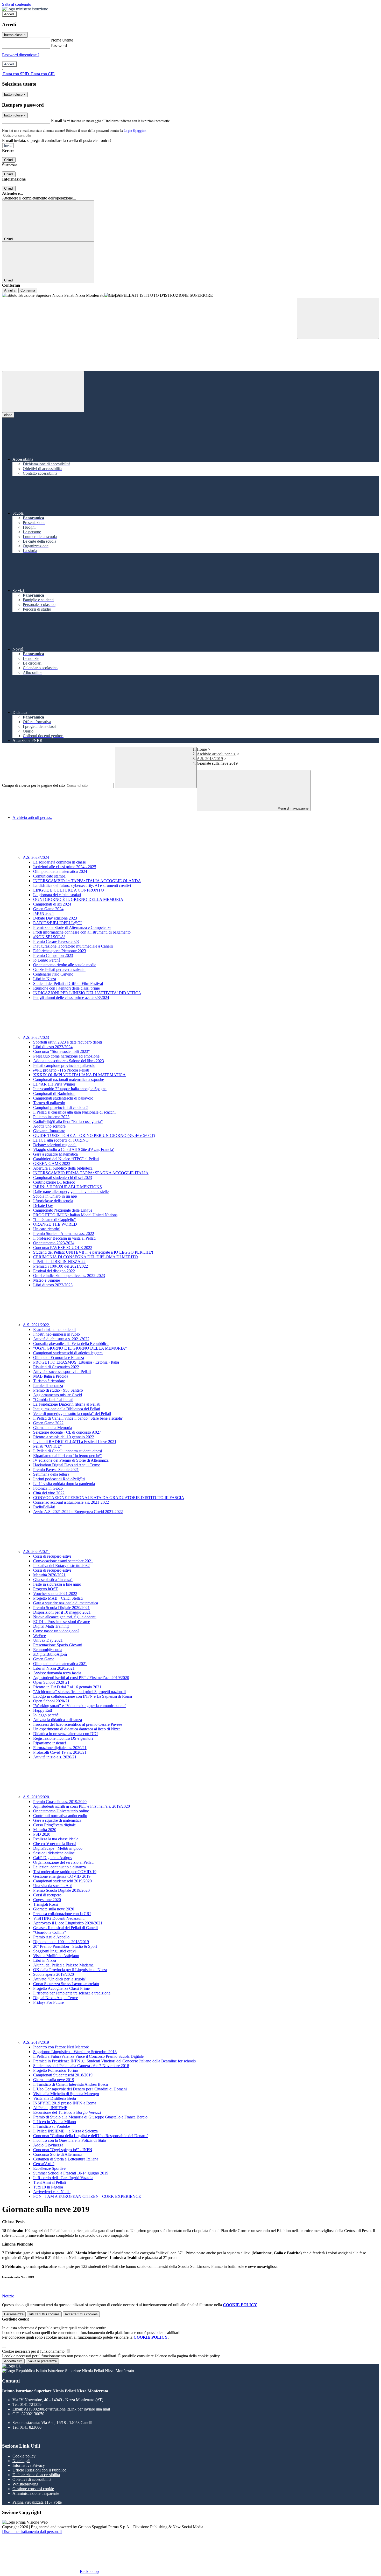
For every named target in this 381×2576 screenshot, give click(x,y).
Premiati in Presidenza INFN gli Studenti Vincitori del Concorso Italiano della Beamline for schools (114, 2061)
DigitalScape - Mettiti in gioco (58, 1848)
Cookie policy (24, 2456)
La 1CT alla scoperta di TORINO (61, 1140)
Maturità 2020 (45, 1830)
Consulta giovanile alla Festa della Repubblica (71, 1344)
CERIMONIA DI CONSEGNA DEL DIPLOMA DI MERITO (86, 1257)
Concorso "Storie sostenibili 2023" (62, 1051)
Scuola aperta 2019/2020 (54, 1974)
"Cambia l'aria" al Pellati (53, 1400)
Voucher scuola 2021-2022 (55, 1594)
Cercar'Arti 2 (44, 2164)
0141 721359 (31, 2404)
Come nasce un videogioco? (56, 1631)
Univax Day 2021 (48, 1640)
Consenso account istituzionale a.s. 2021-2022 (71, 1502)
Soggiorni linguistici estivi (54, 1951)
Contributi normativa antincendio (60, 1816)
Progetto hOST (46, 1589)
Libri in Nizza (45, 979)
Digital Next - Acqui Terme (56, 1998)
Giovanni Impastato (49, 1131)
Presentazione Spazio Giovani (58, 1645)
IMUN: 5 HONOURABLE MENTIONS (68, 1187)
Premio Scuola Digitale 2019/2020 (61, 1890)
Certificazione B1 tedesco (54, 1182)
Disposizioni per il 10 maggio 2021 (62, 1612)
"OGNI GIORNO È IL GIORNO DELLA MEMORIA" (80, 1348)
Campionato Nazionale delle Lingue (63, 1210)
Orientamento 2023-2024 (54, 1243)
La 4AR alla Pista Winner (54, 1084)
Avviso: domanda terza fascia (57, 1673)
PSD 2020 (42, 1834)
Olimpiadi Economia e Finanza (59, 1358)
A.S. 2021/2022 (36, 1325)
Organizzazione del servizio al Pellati (63, 1862)
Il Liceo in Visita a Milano (55, 2122)
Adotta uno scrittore (49, 1126)
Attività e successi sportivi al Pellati (62, 1372)
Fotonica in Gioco (48, 1488)
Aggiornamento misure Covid (58, 1395)
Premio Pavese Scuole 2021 (56, 1470)
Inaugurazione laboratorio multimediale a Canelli (73, 946)
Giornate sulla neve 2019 (54, 2080)
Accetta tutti (81, 2314)
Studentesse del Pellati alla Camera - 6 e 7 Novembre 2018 (81, 2066)
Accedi (9, 14)
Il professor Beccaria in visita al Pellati (64, 1238)
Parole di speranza (48, 1386)
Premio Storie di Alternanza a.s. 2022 (64, 1234)
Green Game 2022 (48, 1423)
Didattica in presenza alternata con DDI (65, 1734)
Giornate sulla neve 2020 (54, 1909)
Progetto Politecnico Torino (56, 2070)
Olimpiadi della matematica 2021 (60, 1664)
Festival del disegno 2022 (54, 1271)
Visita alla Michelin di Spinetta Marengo (66, 2094)
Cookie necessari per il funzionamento (34, 2351)
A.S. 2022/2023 (36, 1037)
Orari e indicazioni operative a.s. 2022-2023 (69, 1276)
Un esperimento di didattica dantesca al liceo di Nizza (77, 1729)
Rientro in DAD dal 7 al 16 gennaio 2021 (67, 1687)
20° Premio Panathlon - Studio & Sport (65, 1946)
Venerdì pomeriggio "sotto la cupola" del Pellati (72, 1414)
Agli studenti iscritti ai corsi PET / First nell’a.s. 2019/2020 (81, 1678)
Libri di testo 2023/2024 (53, 1047)
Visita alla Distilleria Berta (55, 2098)
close (8, 415)
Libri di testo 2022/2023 (53, 1285)
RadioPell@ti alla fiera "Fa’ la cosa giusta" (68, 1121)
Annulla (10, 290)
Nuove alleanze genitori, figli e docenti (65, 1617)
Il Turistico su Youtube (52, 2126)
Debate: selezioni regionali (55, 1145)
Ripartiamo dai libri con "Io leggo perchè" (68, 1456)
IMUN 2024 (43, 913)
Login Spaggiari (135, 131)
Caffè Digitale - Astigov (53, 1858)
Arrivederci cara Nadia (52, 2192)
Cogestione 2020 (47, 1900)
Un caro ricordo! (47, 1229)
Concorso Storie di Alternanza (58, 2154)
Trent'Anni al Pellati (50, 2182)
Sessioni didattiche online (54, 1853)
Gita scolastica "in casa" (53, 1580)
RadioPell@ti (44, 1507)
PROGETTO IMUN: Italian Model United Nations (75, 1215)
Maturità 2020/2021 (49, 1575)
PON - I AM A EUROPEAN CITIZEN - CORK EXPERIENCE (87, 2196)
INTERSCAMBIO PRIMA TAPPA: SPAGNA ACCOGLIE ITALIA (91, 1173)
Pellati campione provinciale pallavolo (64, 1065)
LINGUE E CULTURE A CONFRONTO (69, 890)
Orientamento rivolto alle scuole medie (65, 965)
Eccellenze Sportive (49, 2168)
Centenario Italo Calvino (53, 974)
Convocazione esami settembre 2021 (63, 1561)
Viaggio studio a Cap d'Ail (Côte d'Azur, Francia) (74, 1149)
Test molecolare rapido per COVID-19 (65, 1872)
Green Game (44, 1659)
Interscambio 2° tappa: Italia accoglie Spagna (70, 1089)
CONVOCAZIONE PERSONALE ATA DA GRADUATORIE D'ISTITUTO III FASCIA (109, 1498)
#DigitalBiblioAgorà (50, 1654)
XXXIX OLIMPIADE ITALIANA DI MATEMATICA (79, 1075)
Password (59, 46)
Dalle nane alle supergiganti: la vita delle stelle (71, 1192)
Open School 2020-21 (51, 1682)
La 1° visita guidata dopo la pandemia (64, 1484)
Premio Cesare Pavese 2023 (56, 941)
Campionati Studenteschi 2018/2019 (63, 2075)
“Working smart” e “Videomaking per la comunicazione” (80, 1706)
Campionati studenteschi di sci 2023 (63, 1177)
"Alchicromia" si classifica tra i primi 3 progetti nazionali (79, 1692)
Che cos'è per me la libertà (55, 1844)
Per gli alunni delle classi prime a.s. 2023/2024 (71, 997)
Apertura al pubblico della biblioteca (63, 1168)
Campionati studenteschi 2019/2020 (62, 1881)
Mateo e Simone (47, 1280)
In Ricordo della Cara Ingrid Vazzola (63, 2178)
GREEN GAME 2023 (52, 1163)
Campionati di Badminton (54, 1093)
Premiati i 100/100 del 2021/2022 (61, 1266)
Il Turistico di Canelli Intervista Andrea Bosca (70, 2084)
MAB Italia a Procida (51, 1376)
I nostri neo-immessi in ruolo (57, 1334)
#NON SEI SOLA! (49, 937)
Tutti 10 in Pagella (48, 2187)
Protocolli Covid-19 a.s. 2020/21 (60, 1752)
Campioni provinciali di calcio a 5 (61, 1107)
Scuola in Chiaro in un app (55, 1196)
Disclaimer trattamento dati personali (32, 2532)
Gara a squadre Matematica (55, 1154)
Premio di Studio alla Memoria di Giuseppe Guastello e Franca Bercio (90, 2117)
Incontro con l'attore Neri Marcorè (61, 2047)
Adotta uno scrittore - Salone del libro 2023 (69, 1061)
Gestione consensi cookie (33, 2489)
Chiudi (9, 160)
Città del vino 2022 (49, 1493)
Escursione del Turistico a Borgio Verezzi (67, 2112)
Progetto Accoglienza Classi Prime (61, 1988)
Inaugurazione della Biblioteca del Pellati (67, 1409)
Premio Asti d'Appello (51, 1937)
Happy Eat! (43, 1710)
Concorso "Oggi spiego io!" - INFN (63, 2150)
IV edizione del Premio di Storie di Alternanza (71, 1460)
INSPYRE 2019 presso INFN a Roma (65, 2103)
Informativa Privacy (29, 2465)
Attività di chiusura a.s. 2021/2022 (61, 1339)
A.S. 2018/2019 (210, 759)
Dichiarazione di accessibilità (36, 2475)
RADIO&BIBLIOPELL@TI (57, 923)
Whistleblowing (25, 2484)
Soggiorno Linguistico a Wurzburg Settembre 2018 (75, 2052)
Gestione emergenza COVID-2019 (62, 1876)
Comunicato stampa (49, 876)
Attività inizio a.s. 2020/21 (55, 1757)
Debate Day (43, 1206)
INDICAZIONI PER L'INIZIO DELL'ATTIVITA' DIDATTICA (87, 993)
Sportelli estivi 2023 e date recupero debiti (68, 1042)
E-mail (57, 120)
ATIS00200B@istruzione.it (67, 2409)
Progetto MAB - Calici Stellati (58, 1598)
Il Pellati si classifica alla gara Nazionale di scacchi (74, 1112)
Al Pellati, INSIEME (50, 2108)
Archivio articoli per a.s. (216, 754)
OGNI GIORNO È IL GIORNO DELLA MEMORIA (78, 899)
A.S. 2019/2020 (36, 1797)
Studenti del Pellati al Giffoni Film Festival (68, 983)
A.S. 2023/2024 (36, 857)
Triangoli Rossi (46, 1904)
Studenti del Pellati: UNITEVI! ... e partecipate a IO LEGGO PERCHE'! (93, 1252)
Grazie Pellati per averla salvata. (59, 969)
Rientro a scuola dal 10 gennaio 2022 (64, 1437)
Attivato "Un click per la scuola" (60, 1979)
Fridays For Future (48, 2002)
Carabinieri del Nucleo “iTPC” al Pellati (66, 1159)
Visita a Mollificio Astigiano (56, 1956)
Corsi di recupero (47, 1895)
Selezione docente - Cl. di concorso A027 (67, 1432)
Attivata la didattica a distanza (58, 1720)
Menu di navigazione (292, 808)
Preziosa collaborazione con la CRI (62, 1914)
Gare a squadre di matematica (57, 1820)
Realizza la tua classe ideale (56, 1839)
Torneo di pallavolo (49, 1103)
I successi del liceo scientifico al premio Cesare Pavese (78, 1724)
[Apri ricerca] (338, 318)
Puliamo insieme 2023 (51, 1117)
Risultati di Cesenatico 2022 (56, 1367)
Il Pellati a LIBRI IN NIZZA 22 (59, 1262)
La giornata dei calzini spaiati (57, 895)
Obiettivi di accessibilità (32, 2479)
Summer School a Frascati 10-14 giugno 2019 (71, 2173)
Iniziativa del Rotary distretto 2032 (61, 1566)
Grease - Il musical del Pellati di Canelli (65, 1928)
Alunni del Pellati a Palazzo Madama (63, 1965)
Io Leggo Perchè (47, 960)
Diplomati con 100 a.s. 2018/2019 (61, 1942)
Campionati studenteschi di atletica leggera (68, 1353)
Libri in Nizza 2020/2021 (54, 1668)
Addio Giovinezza (48, 2145)
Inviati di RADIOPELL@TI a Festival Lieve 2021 (75, 1442)
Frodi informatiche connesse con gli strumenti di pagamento (82, 932)
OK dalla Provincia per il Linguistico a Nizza (70, 1970)
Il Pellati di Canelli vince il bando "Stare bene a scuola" (78, 1418)
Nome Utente (62, 40)
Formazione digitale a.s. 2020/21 (60, 1748)
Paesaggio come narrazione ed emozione (66, 1056)
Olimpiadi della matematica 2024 (60, 871)
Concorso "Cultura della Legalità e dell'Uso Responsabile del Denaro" (91, 2136)
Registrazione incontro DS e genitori (63, 1738)
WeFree (40, 1636)
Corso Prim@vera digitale (54, 1825)
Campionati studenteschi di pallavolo (63, 1098)
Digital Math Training (51, 1626)
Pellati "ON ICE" (48, 1446)
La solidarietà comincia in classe (59, 862)
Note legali (21, 2461)
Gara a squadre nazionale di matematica (66, 1603)
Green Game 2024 (48, 909)
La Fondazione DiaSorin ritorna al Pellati (67, 1404)
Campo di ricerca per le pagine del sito (33, 785)
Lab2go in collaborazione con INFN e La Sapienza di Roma (83, 1696)
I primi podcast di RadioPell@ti (59, 1479)
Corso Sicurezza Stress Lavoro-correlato (66, 1984)
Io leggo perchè (46, 1715)
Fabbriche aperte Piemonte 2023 (60, 951)
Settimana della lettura (51, 1474)
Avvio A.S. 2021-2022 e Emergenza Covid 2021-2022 (78, 1512)
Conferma (28, 290)
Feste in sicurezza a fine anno (57, 1584)
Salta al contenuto (17, 4)
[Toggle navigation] (43, 392)
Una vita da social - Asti (53, 1886)
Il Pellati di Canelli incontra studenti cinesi (68, 1451)
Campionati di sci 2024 (52, 904)
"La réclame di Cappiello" (55, 1220)
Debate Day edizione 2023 (55, 918)
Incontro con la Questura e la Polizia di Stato (70, 2140)
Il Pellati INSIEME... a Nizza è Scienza (65, 2131)
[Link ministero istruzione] (25, 9)
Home (202, 749)
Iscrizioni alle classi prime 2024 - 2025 (65, 867)
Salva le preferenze (42, 2361)
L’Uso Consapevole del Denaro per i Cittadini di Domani (80, 2089)
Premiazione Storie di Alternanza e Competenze (72, 927)
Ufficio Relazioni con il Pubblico (39, 2470)
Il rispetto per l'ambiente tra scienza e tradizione (72, 1993)
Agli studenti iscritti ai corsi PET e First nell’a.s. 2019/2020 (82, 1806)
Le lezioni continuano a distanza (59, 1867)
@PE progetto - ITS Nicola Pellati (61, 1070)
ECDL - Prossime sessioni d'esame (62, 1622)
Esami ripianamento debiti (54, 1330)
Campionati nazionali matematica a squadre (69, 1079)
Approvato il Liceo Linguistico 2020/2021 (68, 1923)
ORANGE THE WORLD (55, 1224)
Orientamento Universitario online (61, 1811)
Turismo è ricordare (49, 1381)
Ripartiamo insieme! (50, 1743)
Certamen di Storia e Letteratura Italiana (66, 2159)
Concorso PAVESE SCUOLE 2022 (63, 1248)
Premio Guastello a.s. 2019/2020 (60, 1802)
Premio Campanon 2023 (53, 955)
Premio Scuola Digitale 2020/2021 (61, 1608)
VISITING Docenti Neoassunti (59, 1918)
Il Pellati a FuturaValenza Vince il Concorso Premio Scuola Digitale (88, 2056)
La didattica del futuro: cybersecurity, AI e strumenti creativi (82, 885)
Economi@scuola (48, 1650)
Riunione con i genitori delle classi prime (66, 988)
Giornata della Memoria (53, 1428)
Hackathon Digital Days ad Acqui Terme (67, 1465)
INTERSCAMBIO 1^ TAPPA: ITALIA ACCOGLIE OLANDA (87, 881)
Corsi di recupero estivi (52, 1556)
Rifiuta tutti (44, 2314)
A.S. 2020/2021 (36, 1552)
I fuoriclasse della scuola (53, 1201)
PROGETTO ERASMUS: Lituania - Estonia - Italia (76, 1362)
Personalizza (14, 2314)
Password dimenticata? (21, 55)
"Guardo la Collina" (50, 1932)
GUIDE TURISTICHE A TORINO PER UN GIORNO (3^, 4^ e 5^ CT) (94, 1135)
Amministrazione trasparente (36, 2493)
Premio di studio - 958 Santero (58, 1390)
